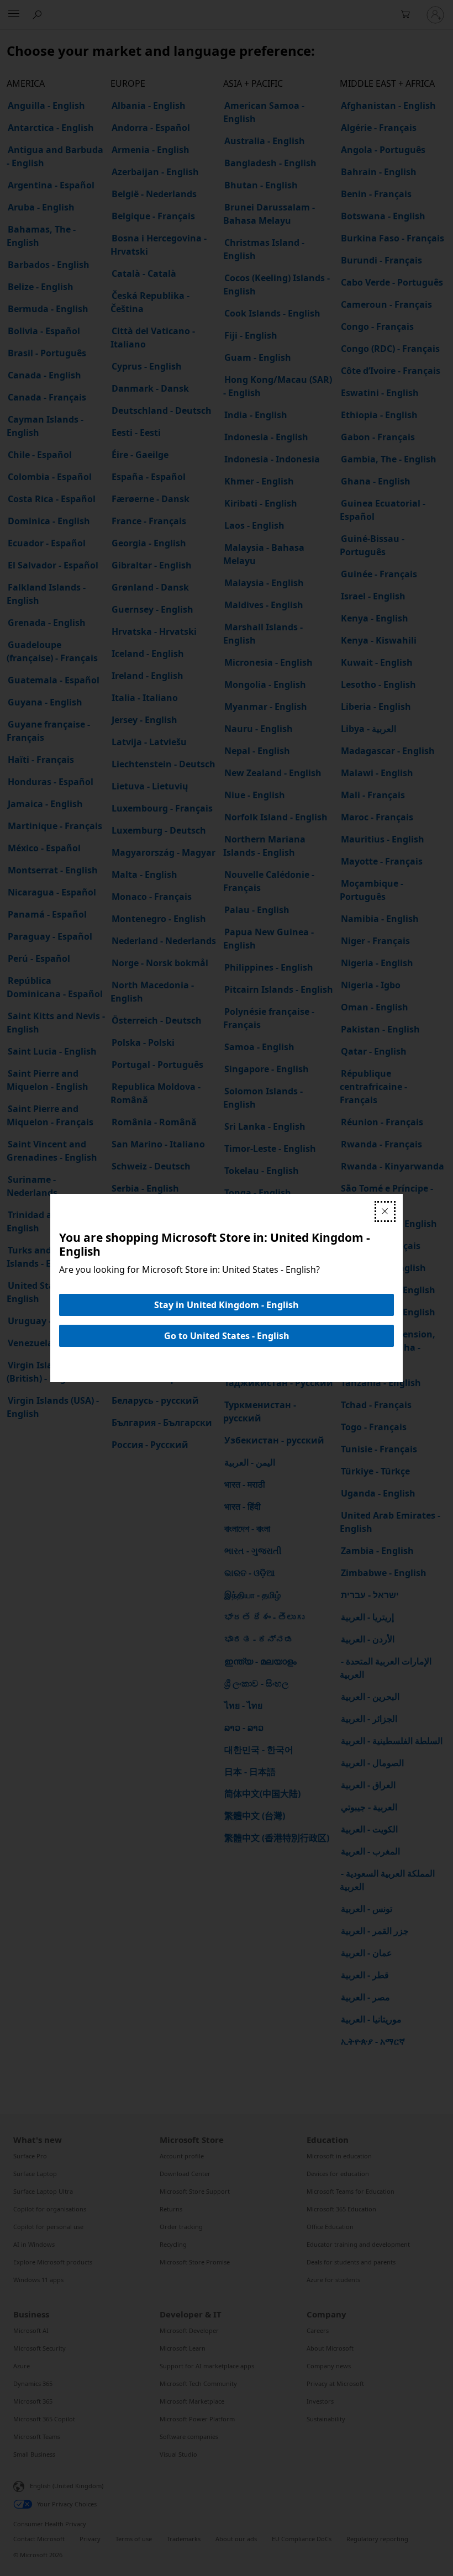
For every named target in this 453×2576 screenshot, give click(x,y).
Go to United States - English (227, 1336)
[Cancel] (385, 1211)
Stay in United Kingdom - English (227, 1305)
